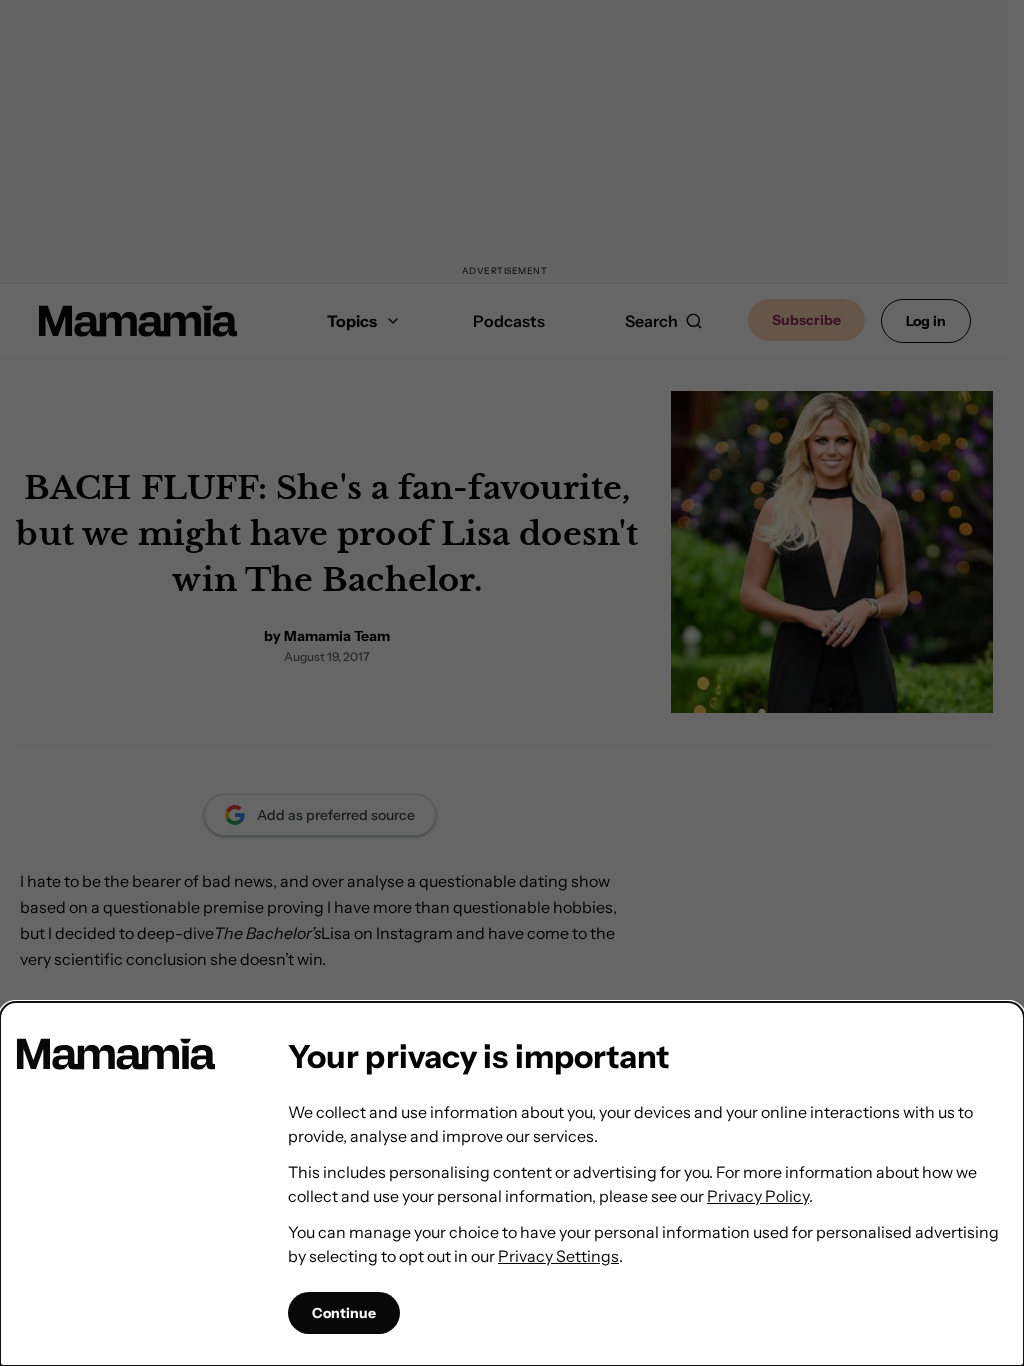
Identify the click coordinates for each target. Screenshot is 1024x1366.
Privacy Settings (558, 1256)
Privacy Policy (758, 1196)
